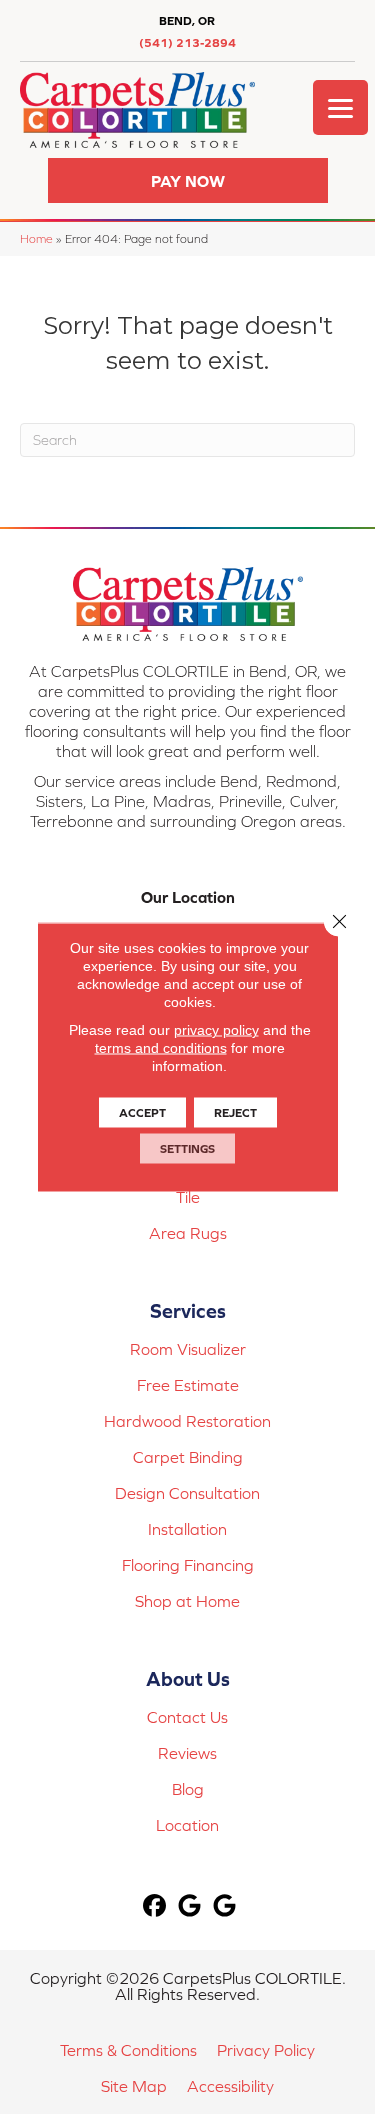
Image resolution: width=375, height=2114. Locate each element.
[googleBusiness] (189, 1906)
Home (36, 238)
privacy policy (216, 1030)
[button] (188, 180)
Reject (235, 1113)
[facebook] (154, 1906)
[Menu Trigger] (340, 107)
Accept (142, 1113)
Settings (187, 1149)
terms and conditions (161, 1048)
